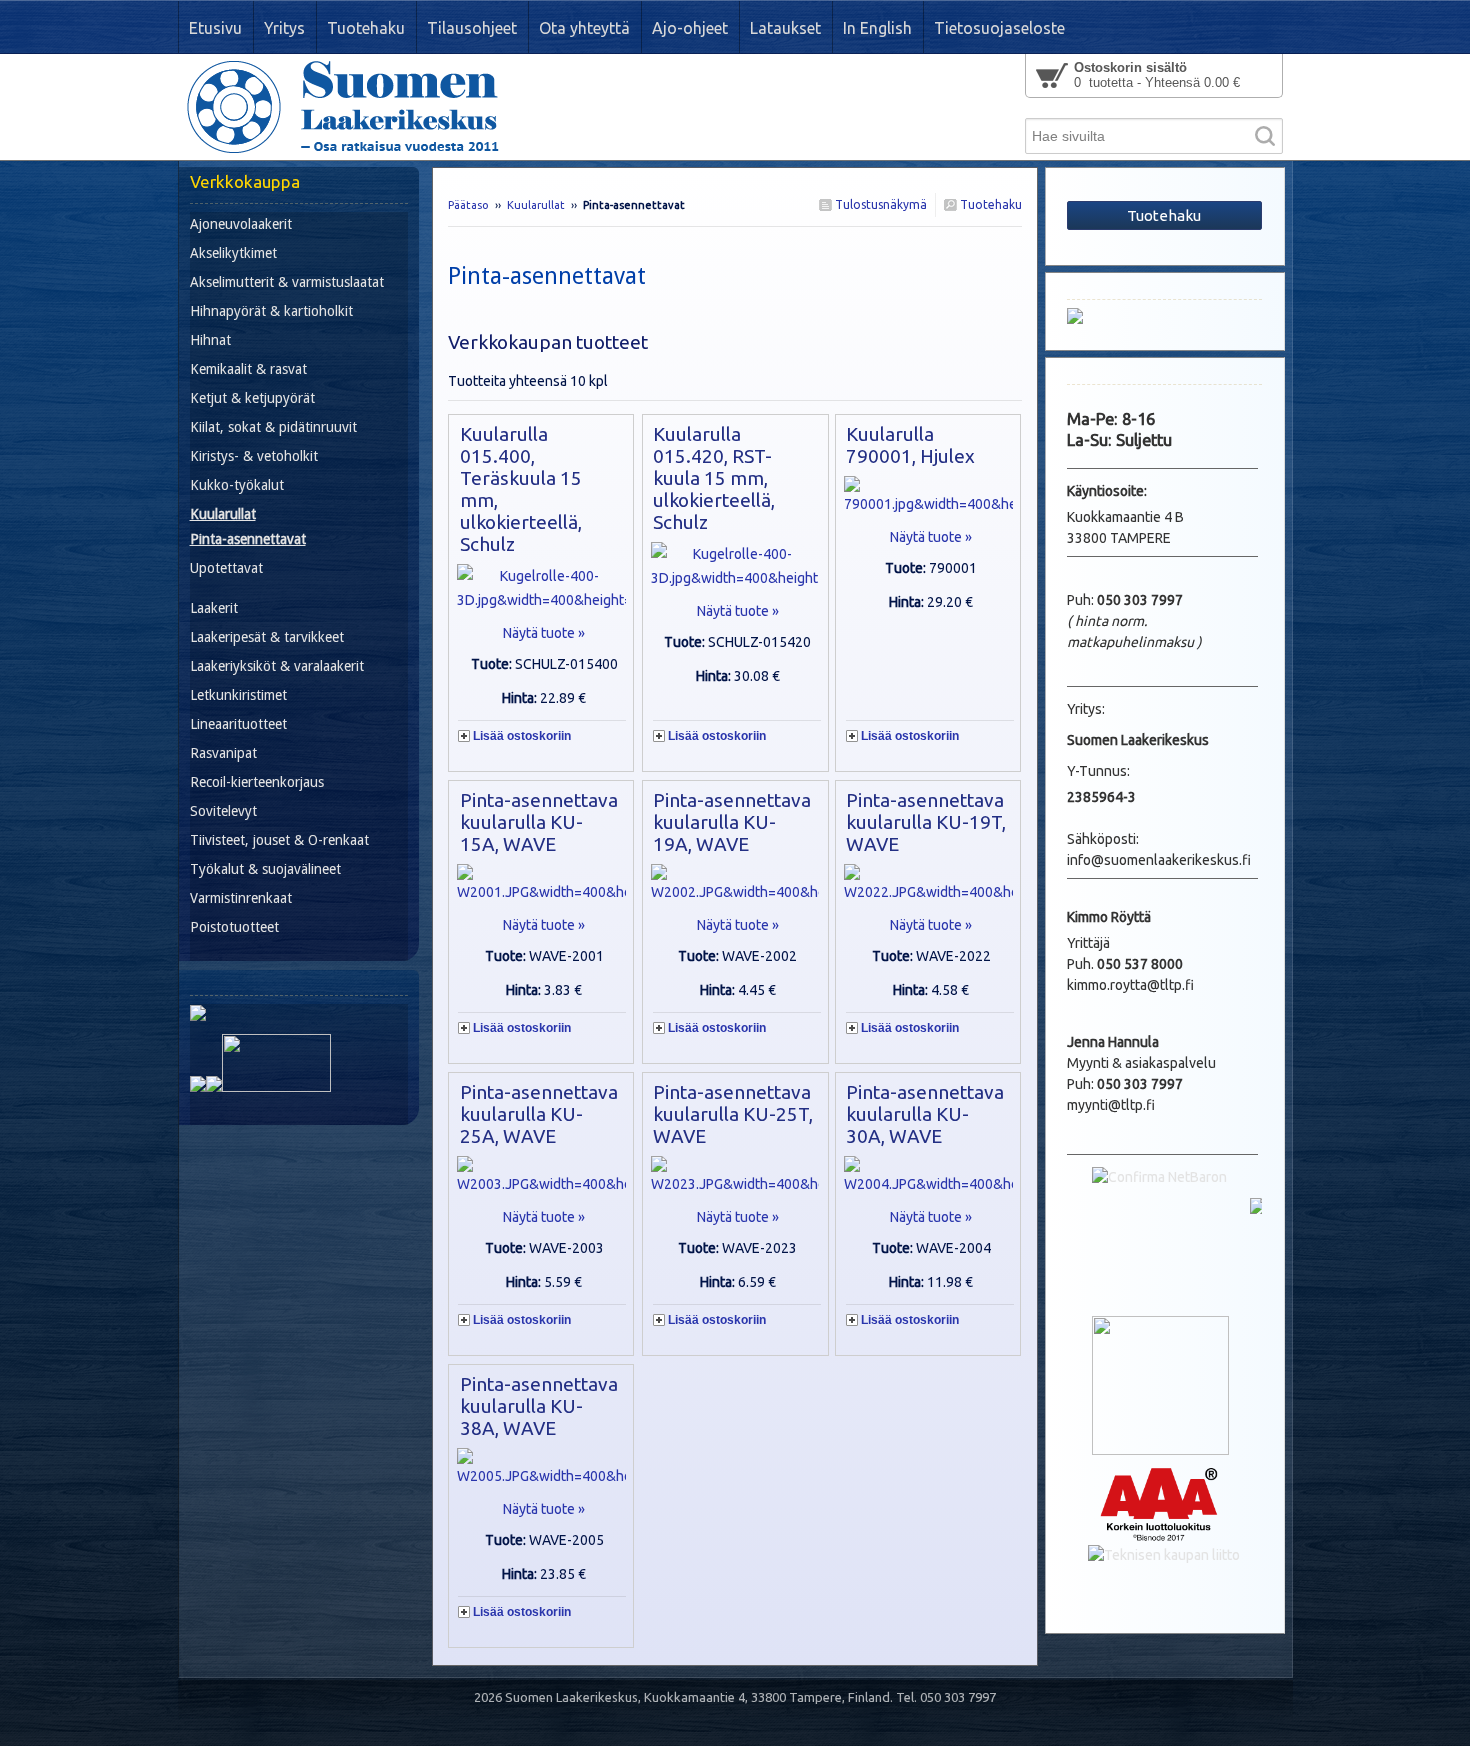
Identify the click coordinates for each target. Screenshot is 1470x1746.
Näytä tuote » (544, 633)
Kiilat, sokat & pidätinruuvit (273, 427)
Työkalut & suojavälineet (265, 869)
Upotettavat (226, 568)
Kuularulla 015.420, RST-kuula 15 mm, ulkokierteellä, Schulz (714, 478)
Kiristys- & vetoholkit (254, 456)
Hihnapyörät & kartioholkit (271, 311)
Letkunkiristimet (238, 695)
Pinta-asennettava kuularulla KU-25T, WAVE (733, 1114)
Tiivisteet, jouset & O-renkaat (279, 840)
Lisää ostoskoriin (522, 736)
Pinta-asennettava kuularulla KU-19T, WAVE (926, 822)
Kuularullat (536, 205)
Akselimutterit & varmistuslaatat (287, 282)
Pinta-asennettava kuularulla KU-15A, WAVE (539, 822)
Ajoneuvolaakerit (241, 224)
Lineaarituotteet (238, 724)
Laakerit (214, 608)
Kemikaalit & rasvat (248, 369)
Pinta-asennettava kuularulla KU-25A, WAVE (539, 1114)
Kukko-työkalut (237, 485)
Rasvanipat (223, 753)
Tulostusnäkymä (879, 204)
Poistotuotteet (234, 927)
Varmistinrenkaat (241, 898)
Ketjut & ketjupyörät (252, 398)
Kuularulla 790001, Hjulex (910, 445)
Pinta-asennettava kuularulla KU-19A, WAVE (732, 822)
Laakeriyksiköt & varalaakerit (277, 666)
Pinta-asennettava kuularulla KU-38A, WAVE (539, 1406)
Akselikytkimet (233, 253)
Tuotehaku (989, 204)
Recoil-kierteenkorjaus (257, 782)
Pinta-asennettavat (248, 539)
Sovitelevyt (223, 811)
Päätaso (468, 205)
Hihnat (210, 340)
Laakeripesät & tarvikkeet (267, 637)
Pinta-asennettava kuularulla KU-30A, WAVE (925, 1114)
